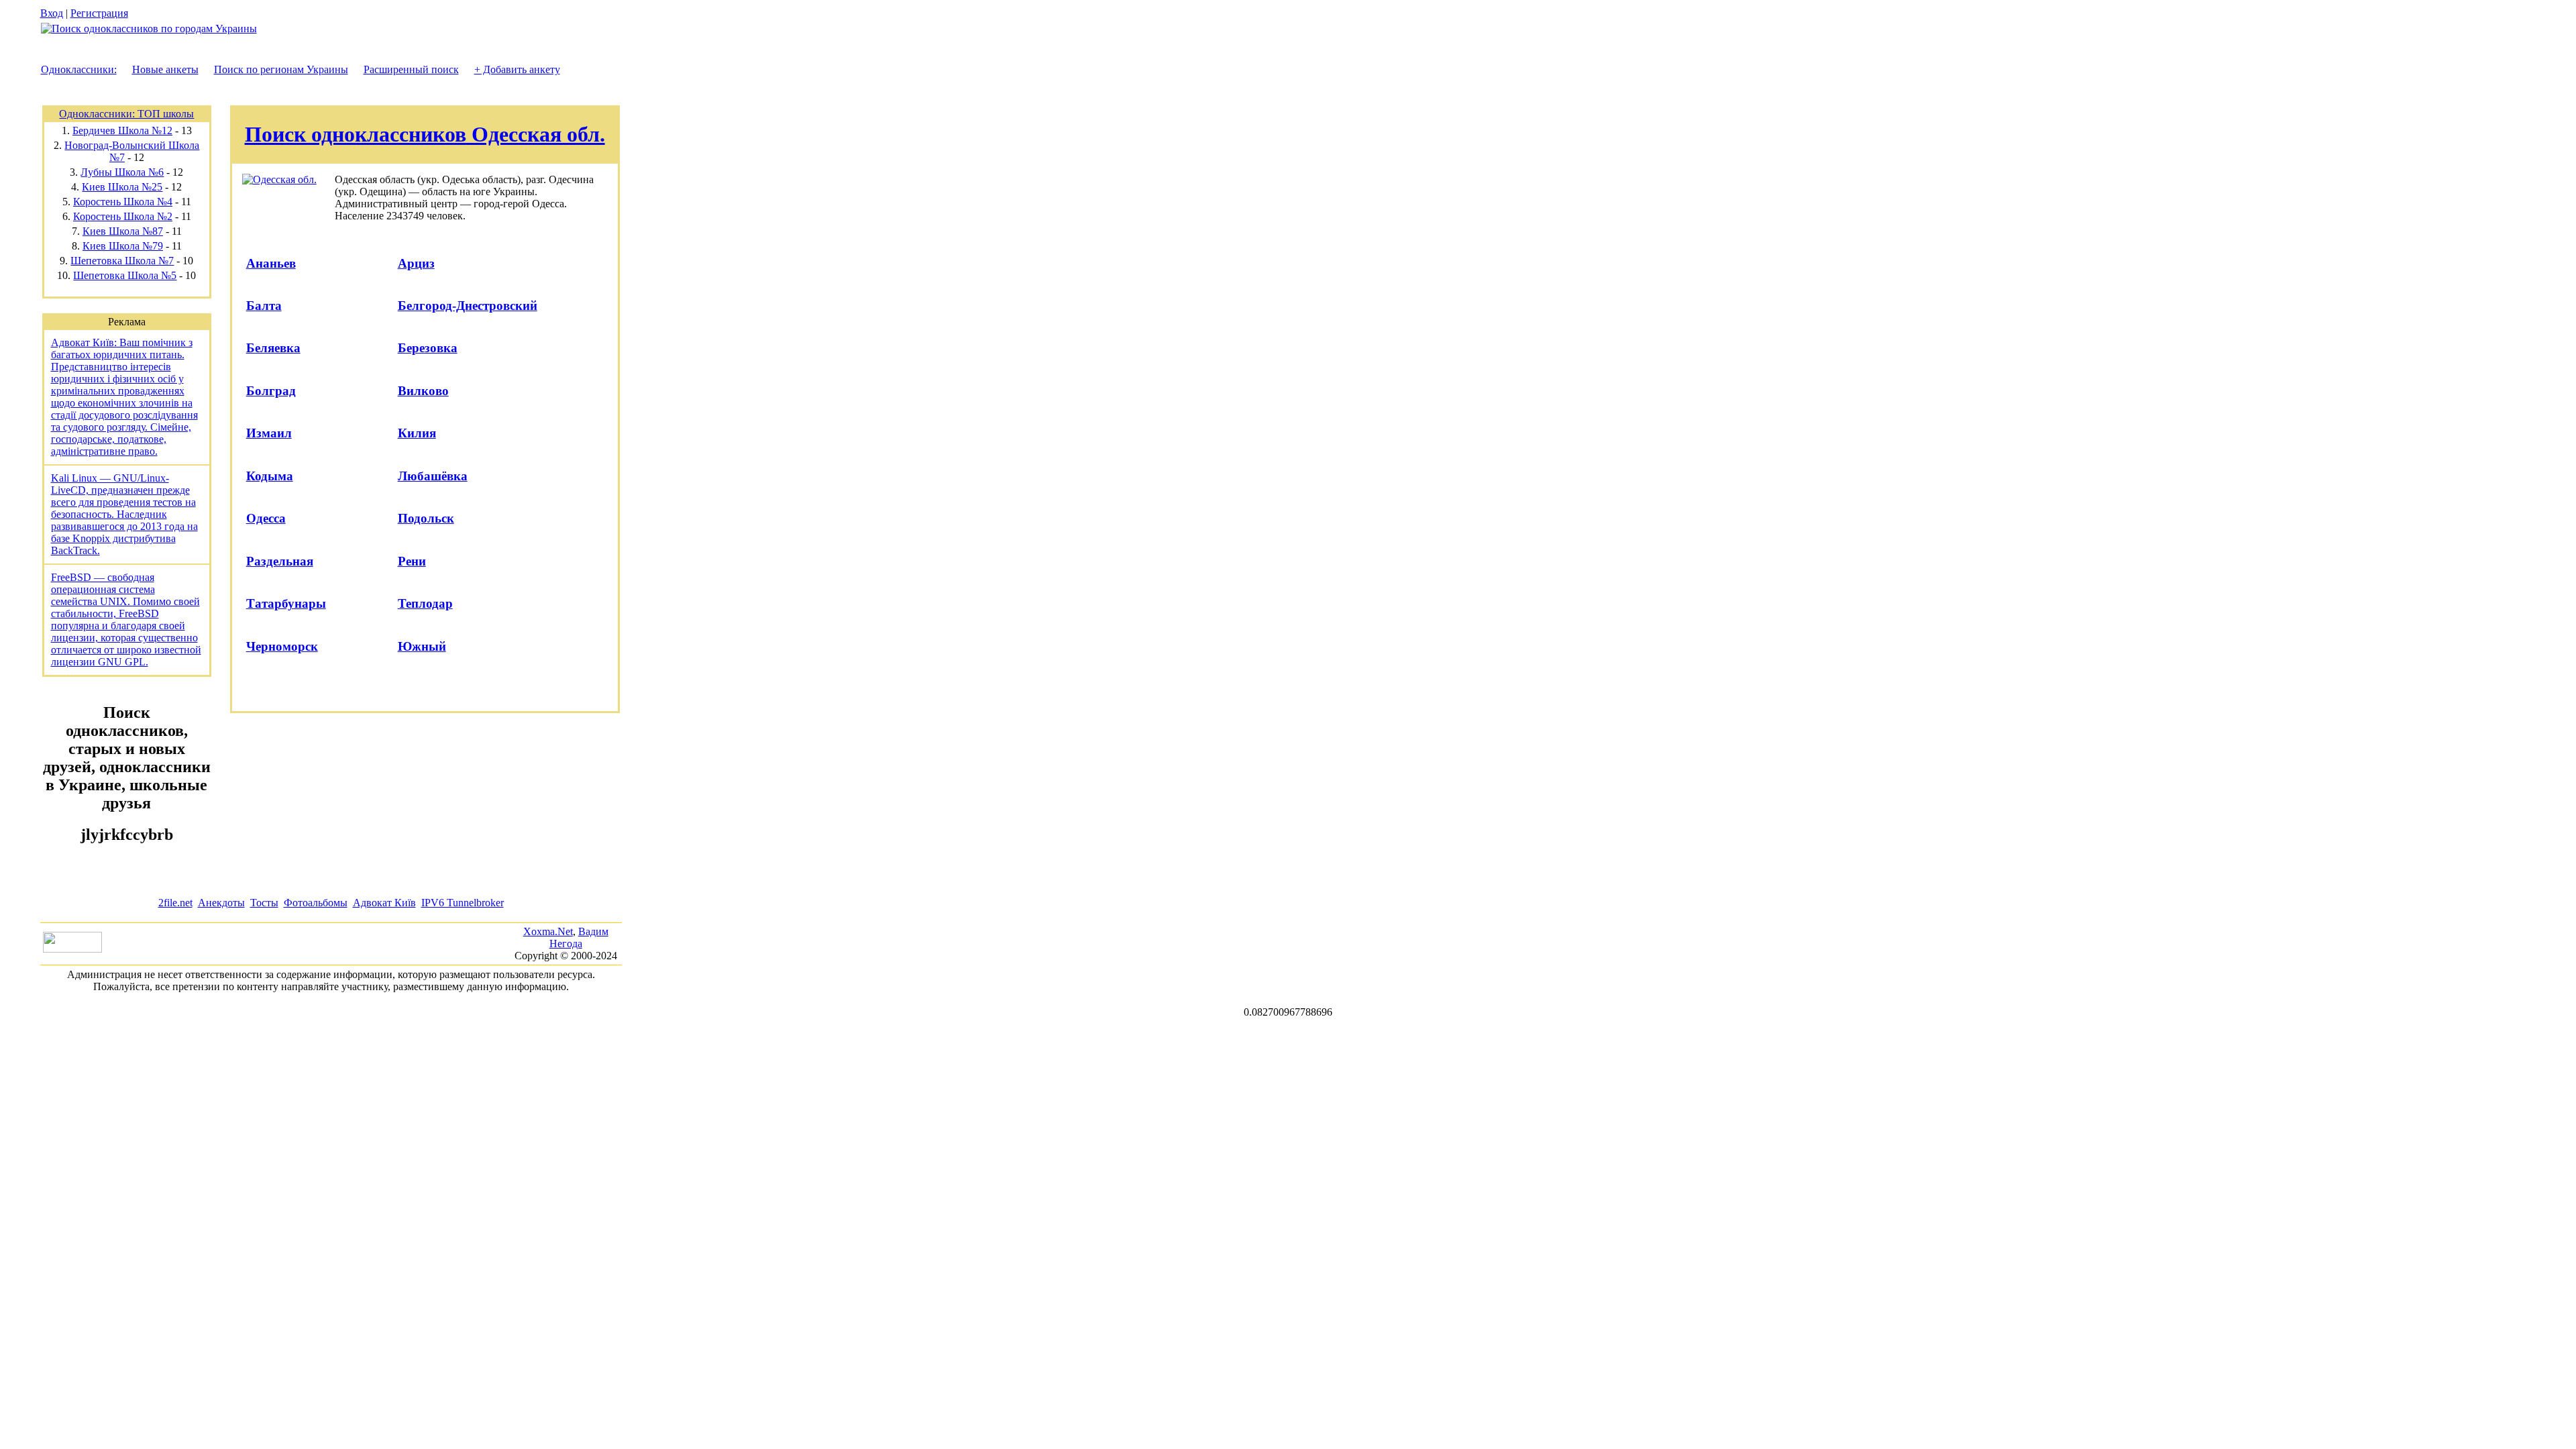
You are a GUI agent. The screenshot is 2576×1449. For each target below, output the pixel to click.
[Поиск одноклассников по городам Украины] (149, 29)
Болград (271, 391)
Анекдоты (221, 903)
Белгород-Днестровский (468, 306)
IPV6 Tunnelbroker (463, 903)
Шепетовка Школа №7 (122, 261)
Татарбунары (286, 603)
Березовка (428, 348)
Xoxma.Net (548, 931)
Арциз (416, 263)
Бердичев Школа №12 (122, 130)
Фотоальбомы (316, 903)
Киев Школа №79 (123, 246)
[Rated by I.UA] (72, 949)
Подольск (426, 518)
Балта (264, 306)
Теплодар (425, 603)
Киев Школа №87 (123, 231)
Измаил (269, 433)
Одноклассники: (79, 69)
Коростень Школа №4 (123, 202)
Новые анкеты (165, 69)
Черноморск (282, 646)
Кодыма (270, 476)
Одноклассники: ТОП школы (126, 114)
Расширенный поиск (411, 69)
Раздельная (280, 561)
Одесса (266, 518)
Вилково (423, 391)
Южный (422, 646)
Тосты (264, 903)
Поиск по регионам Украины (281, 69)
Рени (412, 561)
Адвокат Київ (384, 903)
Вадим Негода (579, 937)
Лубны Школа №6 (122, 172)
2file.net (175, 903)
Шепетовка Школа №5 (125, 275)
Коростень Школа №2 (123, 216)
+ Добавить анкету (517, 69)
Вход (52, 13)
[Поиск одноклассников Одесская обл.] (279, 179)
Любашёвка (433, 476)
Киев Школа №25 (122, 187)
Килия (417, 433)
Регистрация (99, 13)
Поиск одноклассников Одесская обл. (425, 134)
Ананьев (271, 263)
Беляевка (273, 348)
